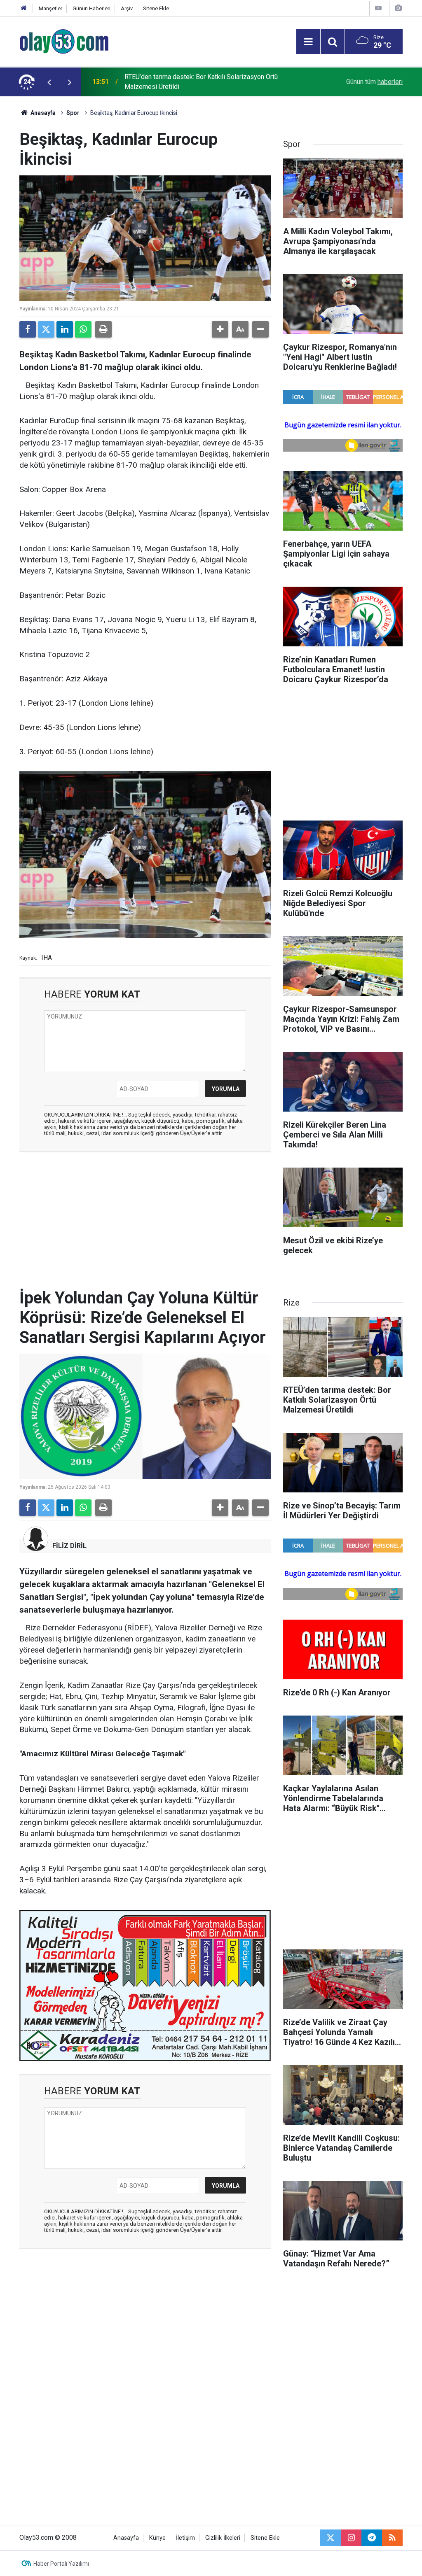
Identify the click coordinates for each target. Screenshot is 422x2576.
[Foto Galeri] (398, 8)
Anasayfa (42, 113)
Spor (73, 113)
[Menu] (308, 42)
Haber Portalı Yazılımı (61, 2564)
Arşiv (127, 8)
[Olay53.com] (64, 41)
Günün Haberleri (91, 8)
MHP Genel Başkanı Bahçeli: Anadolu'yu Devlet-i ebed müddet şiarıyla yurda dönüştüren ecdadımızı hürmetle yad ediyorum (213, 82)
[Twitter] (46, 329)
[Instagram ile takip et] (351, 2538)
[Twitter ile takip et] (331, 2538)
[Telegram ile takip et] (372, 2538)
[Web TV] (378, 8)
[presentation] (49, 82)
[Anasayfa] (24, 8)
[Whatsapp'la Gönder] (83, 329)
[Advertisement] (145, 1218)
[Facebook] (28, 329)
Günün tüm (374, 82)
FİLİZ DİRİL (69, 1546)
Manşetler (50, 8)
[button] (220, 329)
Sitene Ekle (156, 8)
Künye (157, 2538)
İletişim (185, 2538)
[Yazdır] (103, 329)
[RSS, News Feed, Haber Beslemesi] (392, 2538)
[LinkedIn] (65, 329)
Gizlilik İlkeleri (223, 2538)
